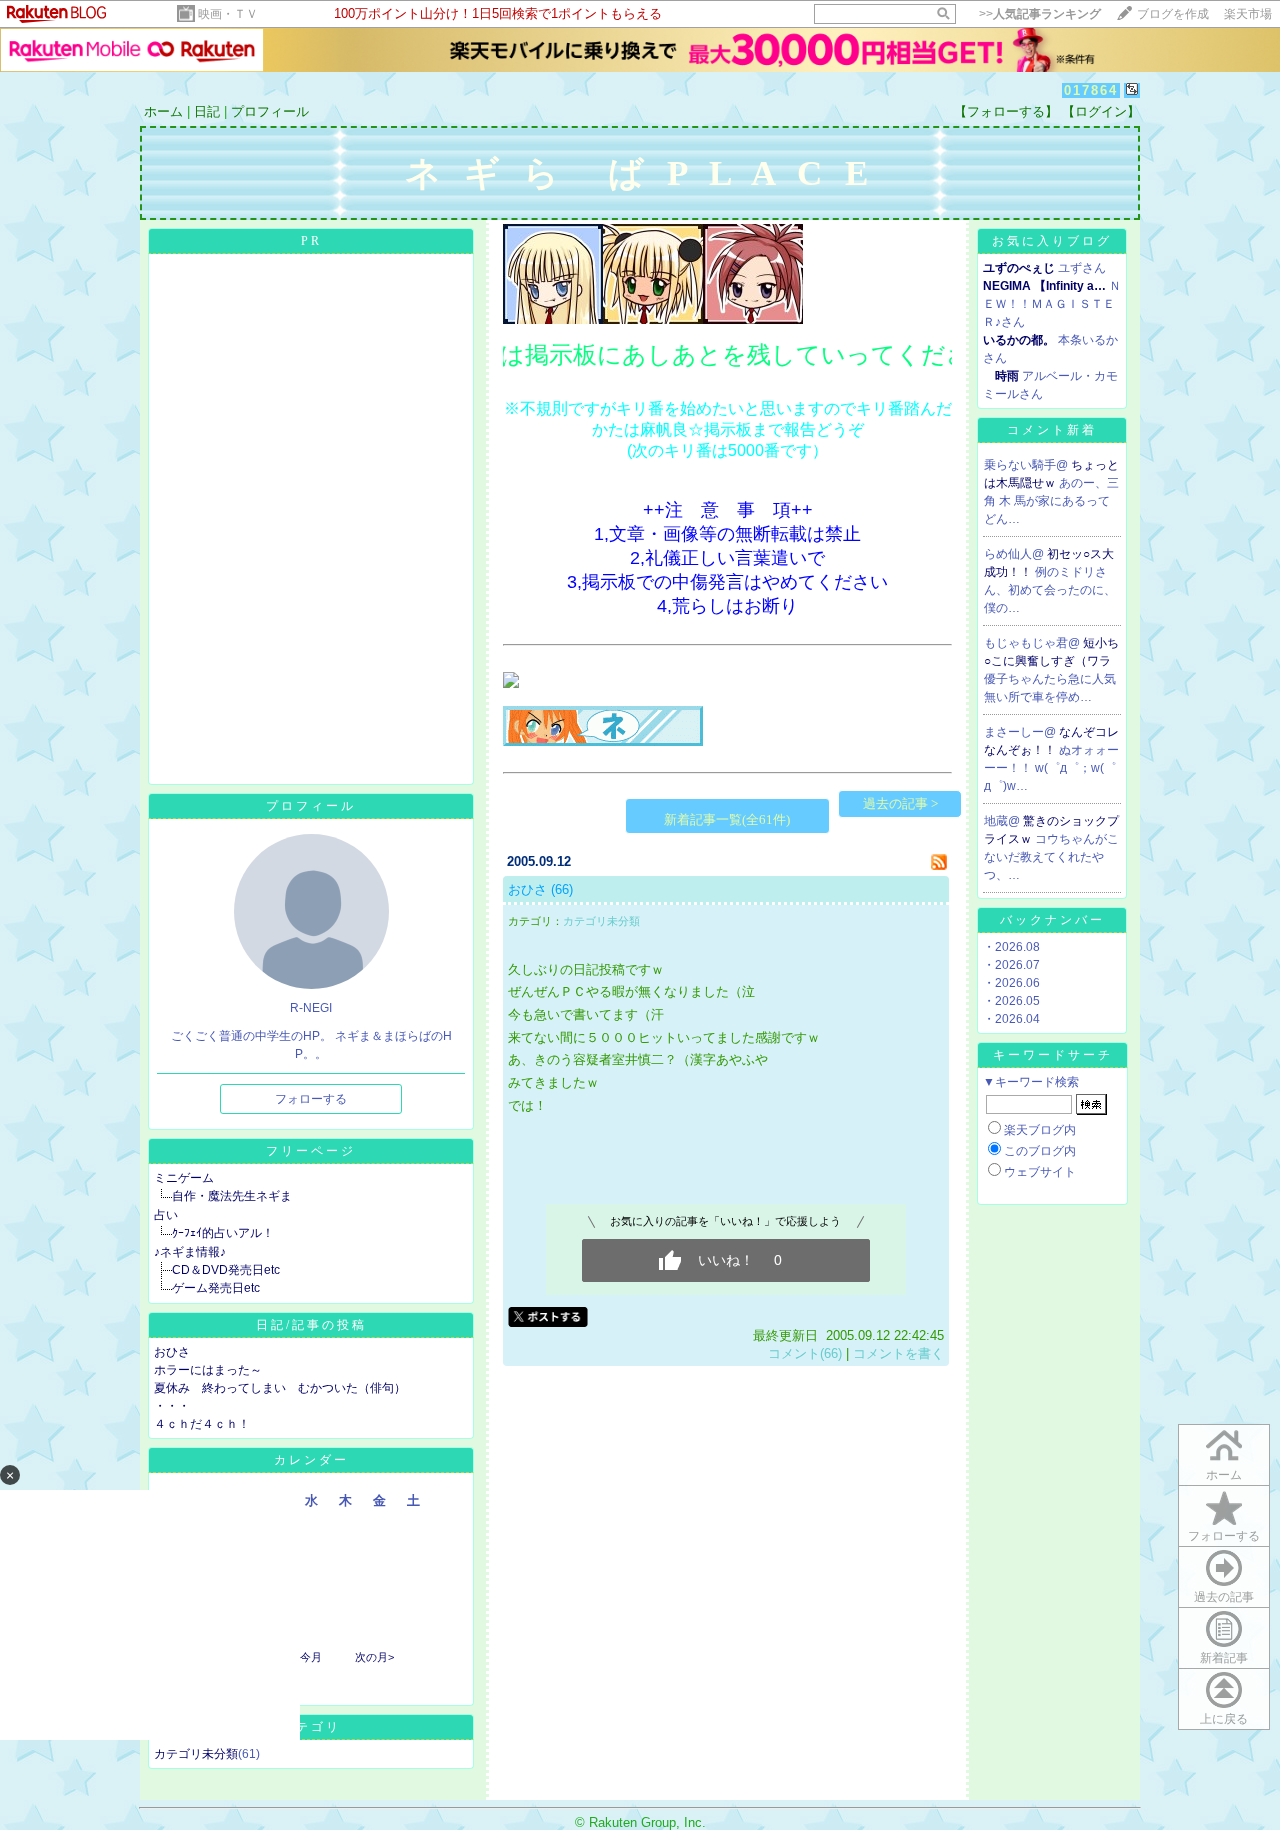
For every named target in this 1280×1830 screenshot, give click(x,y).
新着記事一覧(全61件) (727, 819)
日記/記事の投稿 (311, 1325)
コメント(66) (805, 1353)
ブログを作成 (1173, 14)
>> (1040, 14)
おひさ (172, 1352)
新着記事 (1224, 1658)
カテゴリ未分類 (196, 1754)
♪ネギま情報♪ (190, 1252)
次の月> (374, 1657)
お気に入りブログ (1052, 241)
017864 (1091, 90)
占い (166, 1215)
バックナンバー (1052, 920)
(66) (562, 889)
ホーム (163, 111)
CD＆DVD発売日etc (226, 1270)
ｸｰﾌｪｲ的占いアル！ (223, 1233)
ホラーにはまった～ (208, 1370)
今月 (311, 1657)
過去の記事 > (900, 803)
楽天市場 (1248, 14)
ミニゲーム (184, 1178)
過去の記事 (1224, 1597)
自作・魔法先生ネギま (232, 1196)
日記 (207, 111)
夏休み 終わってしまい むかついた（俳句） (280, 1388)
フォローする (311, 1099)
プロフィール (270, 111)
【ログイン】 (1101, 111)
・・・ (172, 1406)
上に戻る (1224, 1719)
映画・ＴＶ (228, 14)
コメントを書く (898, 1353)
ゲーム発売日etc (216, 1288)
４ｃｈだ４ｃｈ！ (202, 1424)
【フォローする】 (1006, 111)
